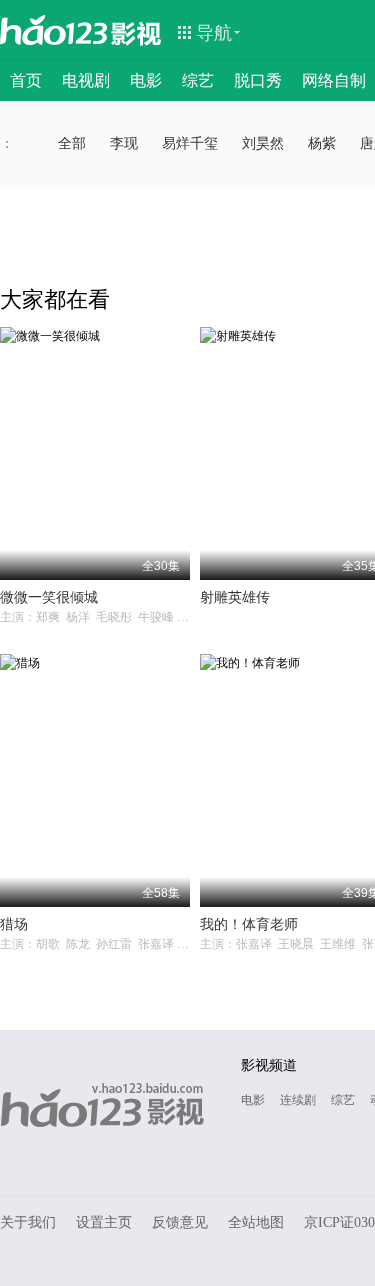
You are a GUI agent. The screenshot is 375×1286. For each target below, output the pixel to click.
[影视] (137, 32)
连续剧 (298, 1100)
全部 (72, 143)
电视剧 (86, 80)
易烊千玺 (190, 143)
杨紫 (322, 143)
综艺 (198, 80)
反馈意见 (180, 1222)
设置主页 (104, 1222)
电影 (146, 80)
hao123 (54, 30)
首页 (26, 80)
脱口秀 (258, 80)
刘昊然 (263, 143)
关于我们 (28, 1222)
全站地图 (256, 1222)
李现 (124, 143)
